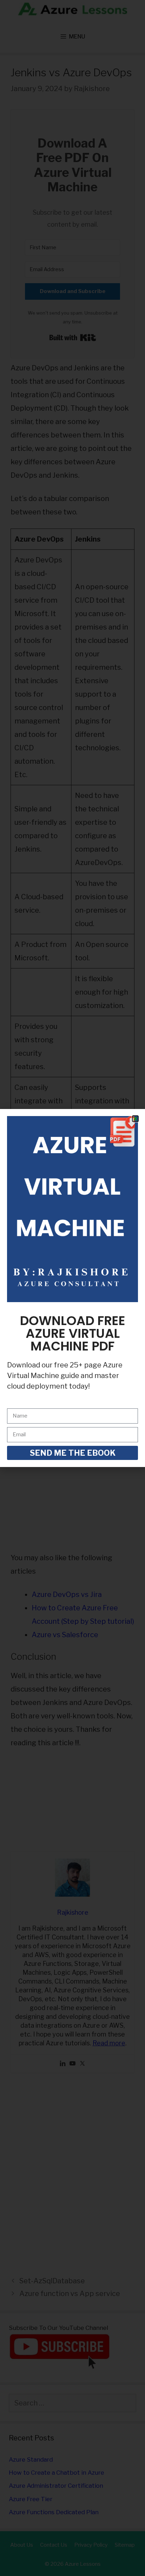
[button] (135, 1119)
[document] (72, 1288)
